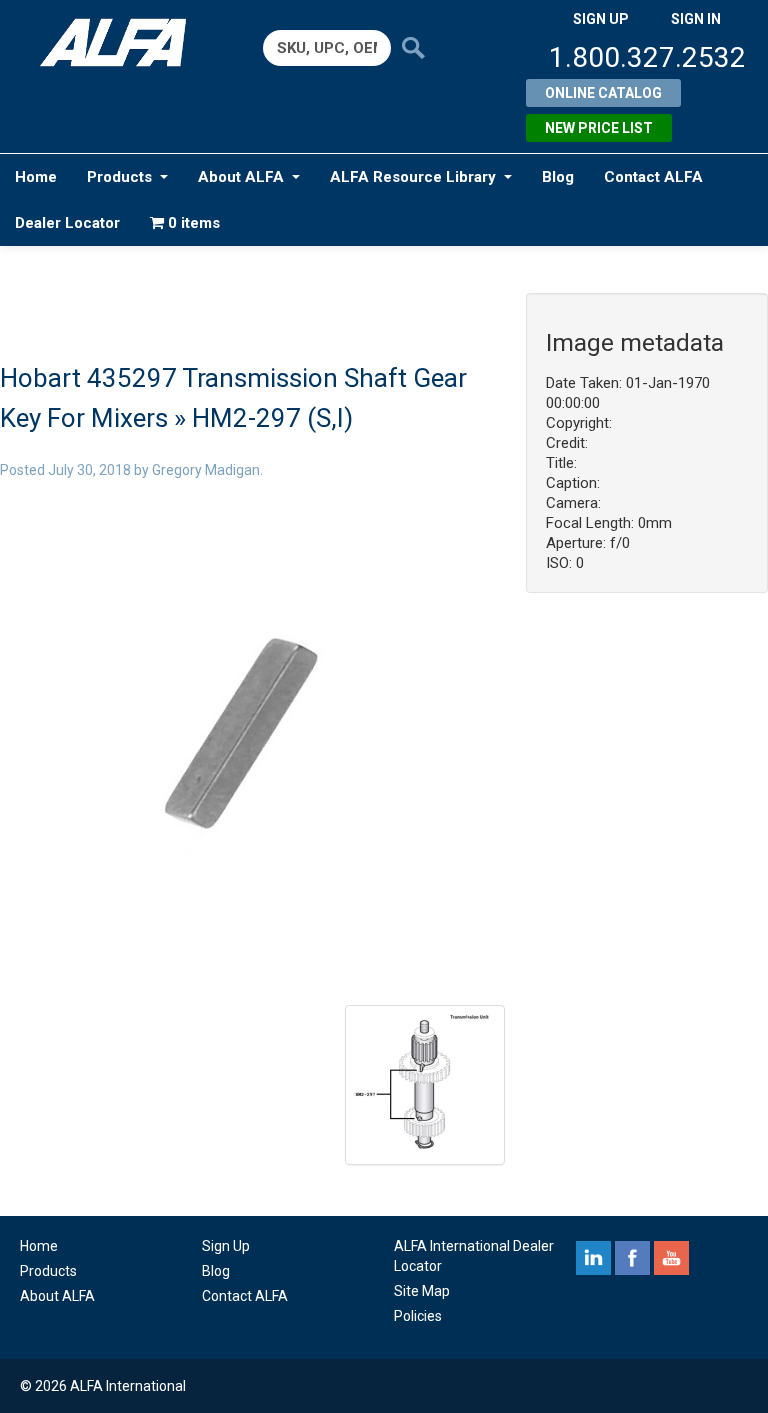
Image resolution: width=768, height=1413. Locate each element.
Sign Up (226, 1246)
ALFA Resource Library (413, 177)
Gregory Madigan (206, 470)
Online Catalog (603, 93)
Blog (558, 177)
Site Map (422, 1291)
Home (36, 177)
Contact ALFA (653, 177)
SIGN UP (601, 19)
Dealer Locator (67, 223)
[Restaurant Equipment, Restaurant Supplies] (121, 42)
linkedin (593, 1258)
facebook (632, 1258)
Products (119, 177)
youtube (671, 1258)
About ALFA (241, 177)
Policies (418, 1316)
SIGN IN (696, 19)
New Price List (599, 128)
